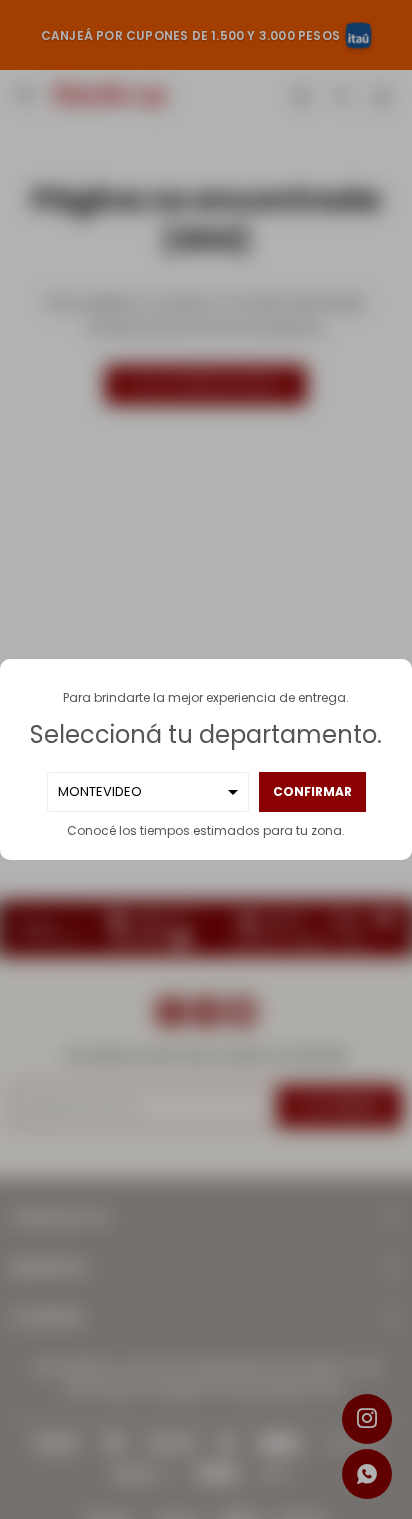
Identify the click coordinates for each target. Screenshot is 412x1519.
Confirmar (312, 791)
